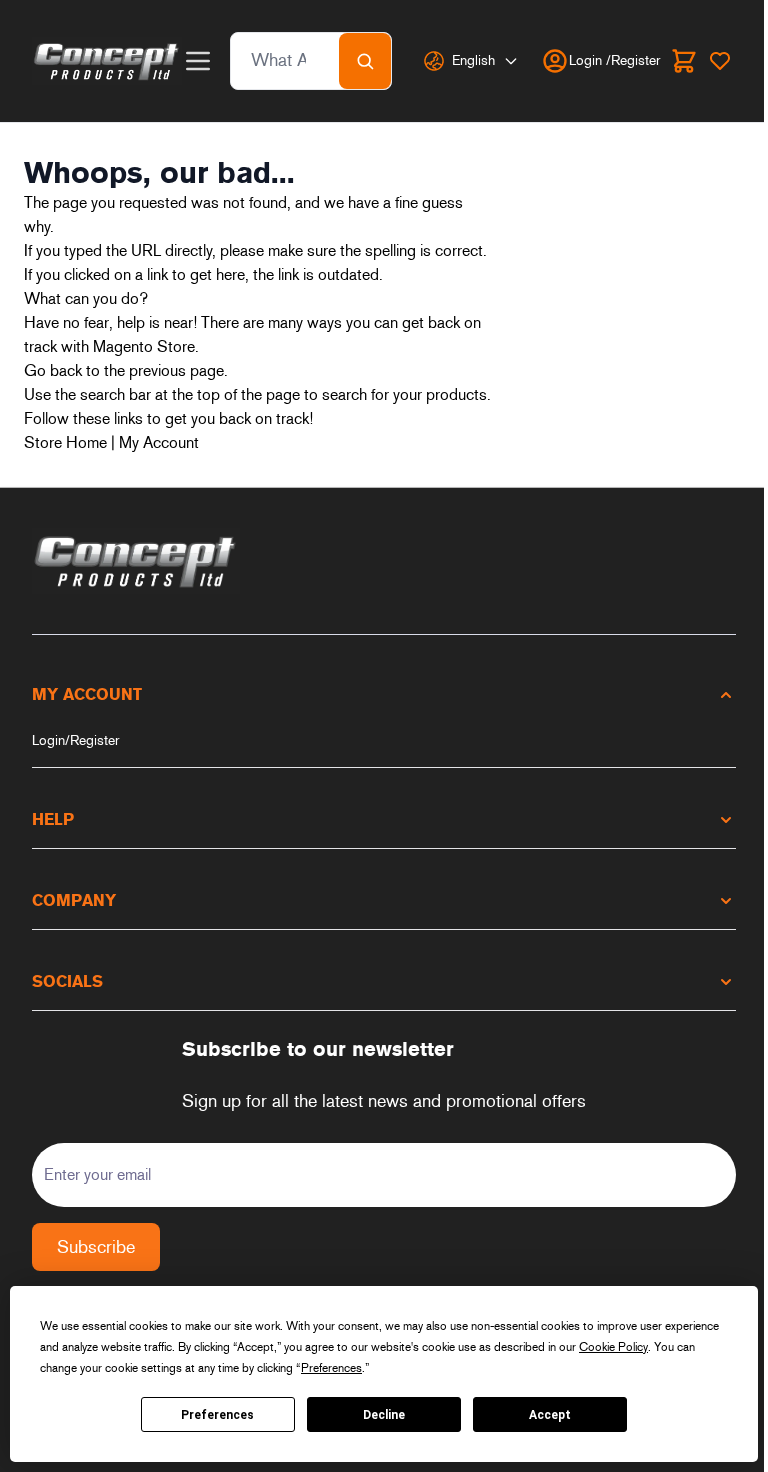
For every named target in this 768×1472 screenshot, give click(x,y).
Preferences (217, 1415)
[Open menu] (198, 61)
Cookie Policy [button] (613, 1347)
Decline (384, 1415)
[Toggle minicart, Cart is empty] (684, 61)
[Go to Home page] (107, 61)
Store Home (65, 442)
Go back (53, 370)
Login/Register (75, 740)
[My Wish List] (720, 61)
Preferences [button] (331, 1368)
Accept (550, 1415)
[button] (384, 695)
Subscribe (96, 1247)
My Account (159, 442)
